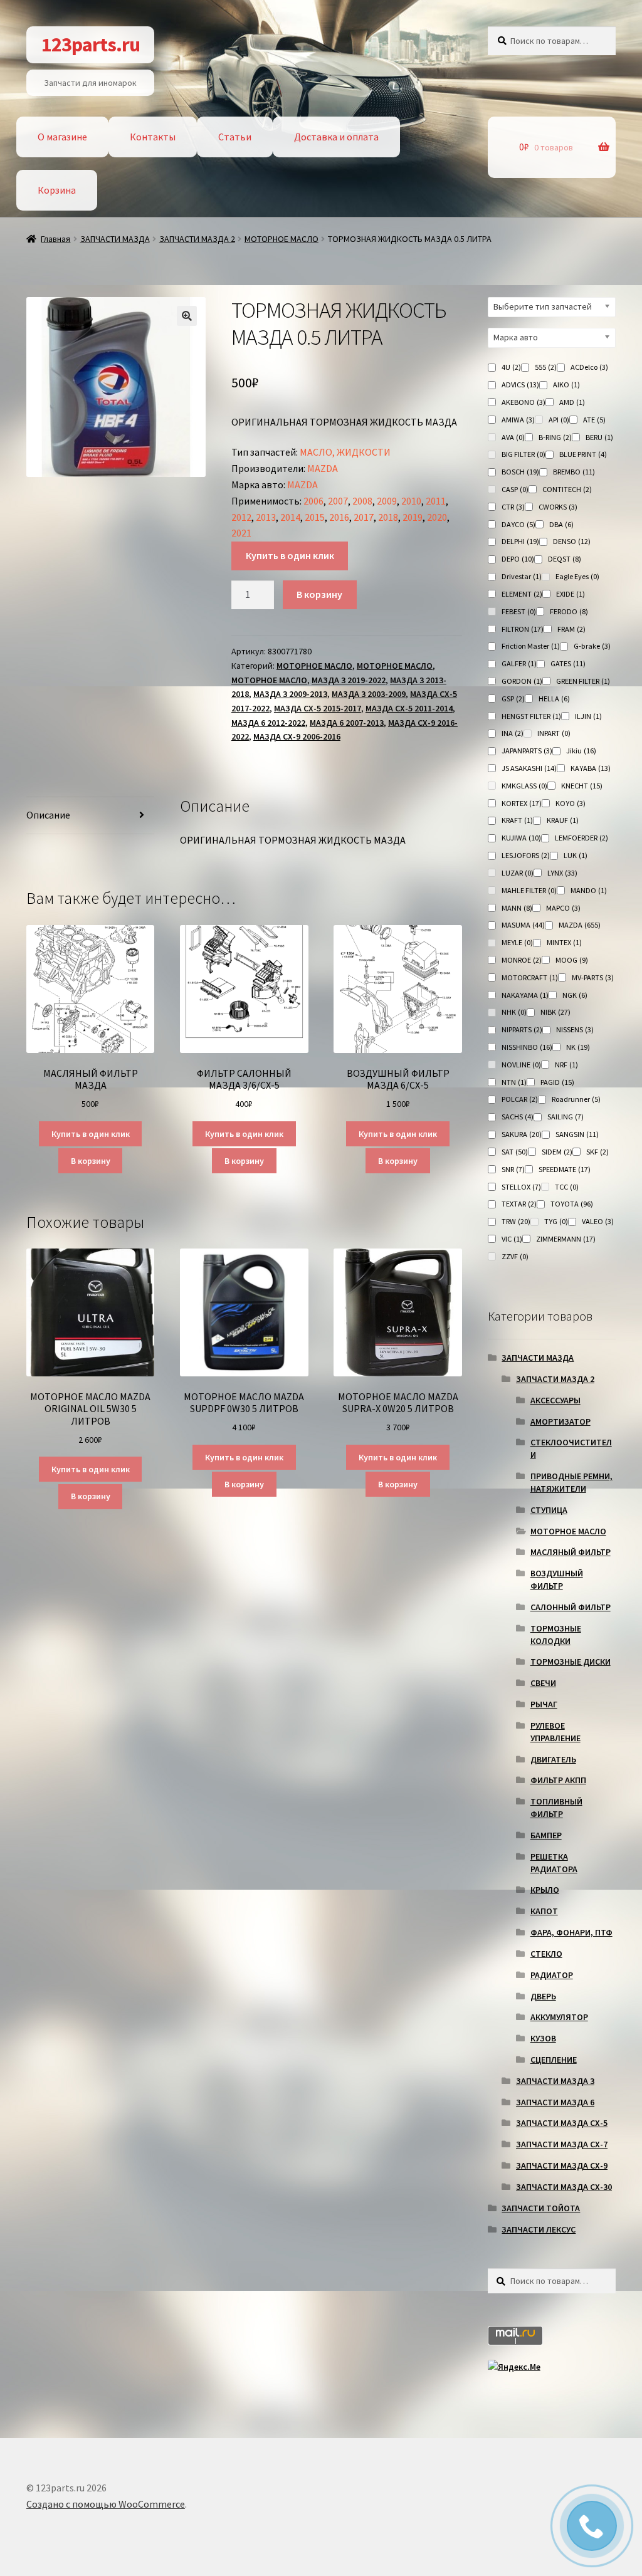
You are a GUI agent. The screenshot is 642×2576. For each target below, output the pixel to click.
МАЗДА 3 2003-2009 (369, 694)
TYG (556, 1221)
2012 (241, 517)
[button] (187, 316)
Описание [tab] (48, 815)
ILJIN (588, 716)
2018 (388, 517)
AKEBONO (524, 402)
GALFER (519, 663)
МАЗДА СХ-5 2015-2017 (318, 708)
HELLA (554, 699)
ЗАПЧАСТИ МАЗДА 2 (197, 239)
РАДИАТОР (552, 1975)
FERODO (569, 611)
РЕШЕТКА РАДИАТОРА (554, 1863)
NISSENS (575, 1029)
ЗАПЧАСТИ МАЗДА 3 (555, 2081)
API (559, 420)
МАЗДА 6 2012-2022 (268, 723)
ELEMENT (522, 594)
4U (511, 367)
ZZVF (515, 1256)
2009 (387, 501)
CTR (513, 507)
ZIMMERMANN (566, 1239)
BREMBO (574, 472)
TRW (516, 1221)
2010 (411, 501)
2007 (338, 501)
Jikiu (581, 751)
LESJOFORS (526, 855)
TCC (567, 1187)
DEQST (565, 559)
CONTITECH (567, 489)
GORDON (522, 681)
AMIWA (518, 420)
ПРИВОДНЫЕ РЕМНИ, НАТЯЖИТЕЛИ (571, 1482)
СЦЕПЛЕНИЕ (554, 2060)
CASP (515, 489)
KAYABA (591, 768)
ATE (594, 420)
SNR (513, 1169)
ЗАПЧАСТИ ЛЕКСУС (539, 2229)
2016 (339, 517)
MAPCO (563, 908)
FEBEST (519, 611)
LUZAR (518, 873)
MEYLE (517, 942)
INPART (554, 733)
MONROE (522, 960)
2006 (313, 501)
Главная (55, 239)
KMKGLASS (524, 786)
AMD (572, 402)
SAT (515, 1152)
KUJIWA (521, 838)
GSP (513, 699)
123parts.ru (91, 45)
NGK (575, 995)
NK (578, 1047)
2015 (315, 517)
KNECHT (582, 786)
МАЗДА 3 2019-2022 (349, 680)
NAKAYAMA (525, 995)
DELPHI (520, 541)
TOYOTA (572, 1204)
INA (513, 733)
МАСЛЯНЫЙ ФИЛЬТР (571, 1552)
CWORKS (558, 507)
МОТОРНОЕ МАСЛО (282, 239)
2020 (437, 517)
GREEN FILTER (583, 681)
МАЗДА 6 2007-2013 (347, 723)
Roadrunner (576, 1099)
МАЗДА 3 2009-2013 (290, 694)
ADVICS (520, 385)
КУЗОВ (543, 2038)
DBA (561, 524)
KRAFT (517, 820)
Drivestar (522, 576)
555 (546, 367)
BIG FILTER (524, 454)
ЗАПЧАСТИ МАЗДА (115, 239)
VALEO (598, 1221)
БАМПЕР (546, 1835)
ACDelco (589, 367)
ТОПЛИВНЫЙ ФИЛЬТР (556, 1808)
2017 (364, 517)
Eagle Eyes (577, 576)
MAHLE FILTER (529, 890)
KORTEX (522, 803)
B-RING (555, 437)
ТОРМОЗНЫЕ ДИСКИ (571, 1662)
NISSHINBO (527, 1047)
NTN (514, 1082)
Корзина (57, 190)
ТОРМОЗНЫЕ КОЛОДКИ (556, 1635)
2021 (241, 533)
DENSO (572, 541)
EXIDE (571, 594)
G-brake (592, 646)
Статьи (235, 137)
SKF (597, 1152)
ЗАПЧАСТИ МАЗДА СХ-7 (562, 2144)
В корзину (319, 594)
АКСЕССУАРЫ (555, 1400)
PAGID (557, 1082)
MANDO (589, 890)
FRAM (571, 629)
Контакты (153, 137)
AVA (513, 437)
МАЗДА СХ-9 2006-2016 (297, 736)
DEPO (518, 559)
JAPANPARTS (527, 751)
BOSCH (520, 472)
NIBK (555, 1012)
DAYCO (518, 524)
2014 (290, 517)
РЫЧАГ (544, 1704)
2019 (413, 517)
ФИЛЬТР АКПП (558, 1780)
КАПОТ (544, 1911)
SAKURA (522, 1134)
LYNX (562, 873)
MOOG (572, 960)
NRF (566, 1065)
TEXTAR (519, 1204)
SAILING (566, 1117)
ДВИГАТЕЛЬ (553, 1759)
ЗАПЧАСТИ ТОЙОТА (541, 2208)
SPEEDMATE (565, 1169)
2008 (362, 501)
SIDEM (557, 1152)
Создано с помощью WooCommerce (106, 2504)
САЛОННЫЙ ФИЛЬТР (571, 1607)
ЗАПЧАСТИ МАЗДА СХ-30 (564, 2187)
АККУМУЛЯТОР (559, 2017)
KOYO (571, 803)
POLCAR (520, 1099)
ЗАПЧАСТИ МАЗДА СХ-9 (562, 2165)
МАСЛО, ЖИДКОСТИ (345, 452)
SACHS (518, 1117)
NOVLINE (521, 1065)
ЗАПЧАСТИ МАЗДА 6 (555, 2102)
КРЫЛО (545, 1890)
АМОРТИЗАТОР (560, 1422)
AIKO (566, 385)
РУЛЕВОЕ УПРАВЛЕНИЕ (555, 1732)
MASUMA (523, 925)
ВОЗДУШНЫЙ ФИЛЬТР (557, 1579)
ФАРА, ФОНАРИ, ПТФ (571, 1932)
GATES (568, 663)
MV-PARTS (593, 977)
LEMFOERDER (581, 838)
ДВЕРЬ (543, 1996)
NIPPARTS (522, 1029)
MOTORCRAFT (530, 977)
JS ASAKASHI (529, 768)
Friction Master (531, 646)
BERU (599, 437)
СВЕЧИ (543, 1683)
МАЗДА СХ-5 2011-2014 (409, 708)
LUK (576, 855)
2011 (436, 501)
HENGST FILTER (531, 716)
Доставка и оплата (336, 137)
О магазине (62, 137)
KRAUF (563, 820)
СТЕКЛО (546, 1954)
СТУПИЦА (549, 1510)
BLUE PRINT (583, 454)
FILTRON (523, 629)
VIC (512, 1239)
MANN (517, 908)
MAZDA (323, 468)
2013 (266, 517)
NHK (514, 1012)
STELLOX (521, 1187)
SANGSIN (577, 1134)
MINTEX (564, 942)
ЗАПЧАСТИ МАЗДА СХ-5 (562, 2123)
